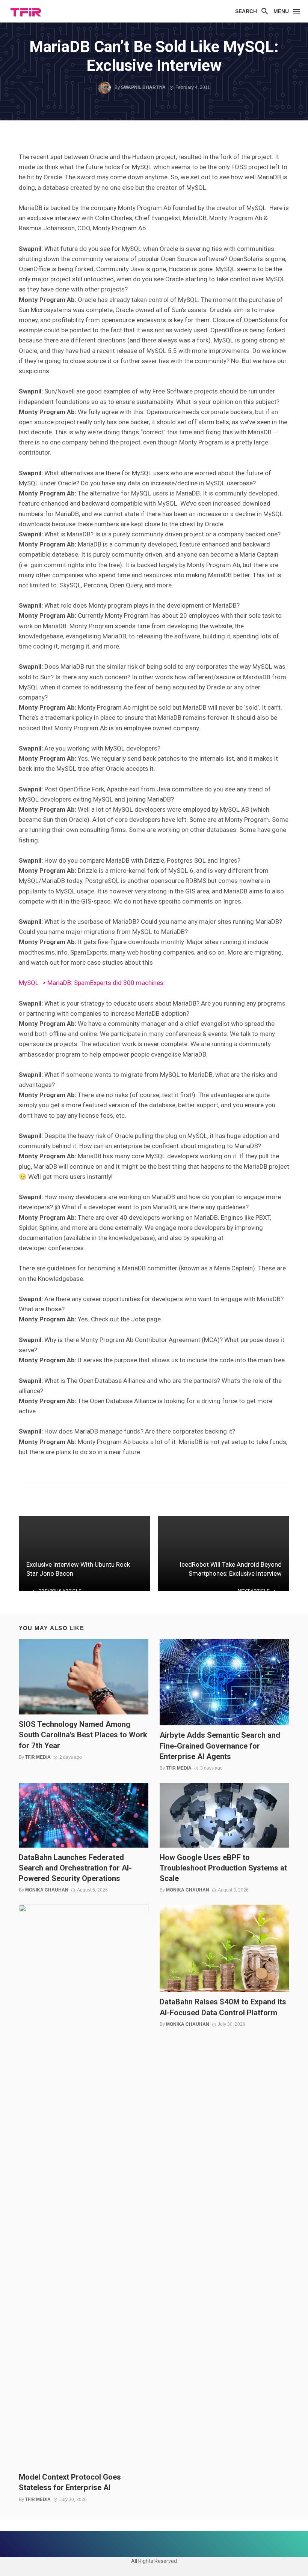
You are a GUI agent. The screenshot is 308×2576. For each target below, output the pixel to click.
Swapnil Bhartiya (143, 87)
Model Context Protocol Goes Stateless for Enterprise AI (70, 2482)
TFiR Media (38, 1757)
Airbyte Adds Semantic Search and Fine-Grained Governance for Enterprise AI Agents (220, 1746)
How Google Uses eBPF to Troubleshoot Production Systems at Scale (223, 1868)
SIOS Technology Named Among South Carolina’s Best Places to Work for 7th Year (83, 1735)
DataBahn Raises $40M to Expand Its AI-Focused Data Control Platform (223, 2007)
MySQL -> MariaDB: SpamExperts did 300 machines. (92, 983)
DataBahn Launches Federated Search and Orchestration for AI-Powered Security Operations (75, 1868)
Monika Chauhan (47, 1890)
